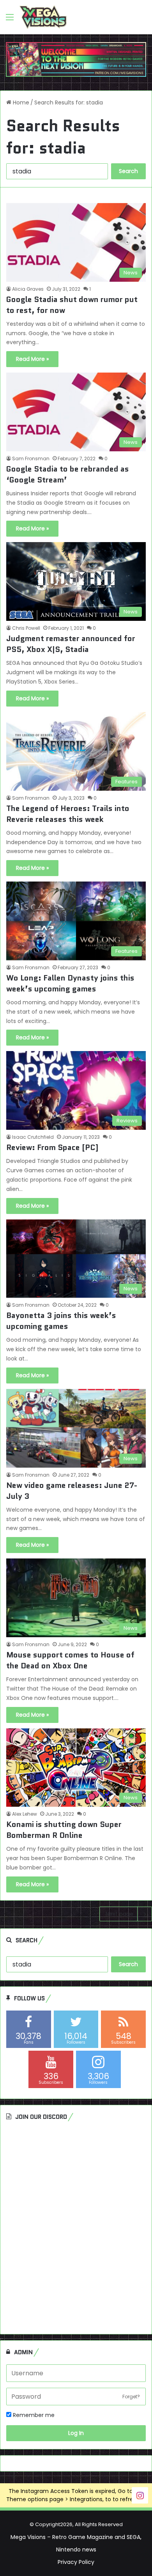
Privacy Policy (76, 2562)
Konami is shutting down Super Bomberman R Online (64, 1830)
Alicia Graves (28, 289)
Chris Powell (26, 628)
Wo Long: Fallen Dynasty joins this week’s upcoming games (70, 983)
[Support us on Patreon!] (76, 59)
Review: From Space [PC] (52, 1147)
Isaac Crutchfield (33, 1137)
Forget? (131, 2397)
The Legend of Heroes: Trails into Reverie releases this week (68, 814)
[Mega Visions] (43, 17)
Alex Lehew (25, 1814)
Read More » (32, 359)
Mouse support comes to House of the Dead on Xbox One (70, 1660)
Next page (119, 1914)
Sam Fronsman (31, 458)
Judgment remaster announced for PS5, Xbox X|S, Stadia (71, 644)
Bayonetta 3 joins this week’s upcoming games (61, 1321)
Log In (76, 2433)
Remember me (33, 2415)
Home (20, 102)
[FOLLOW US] (140, 2495)
